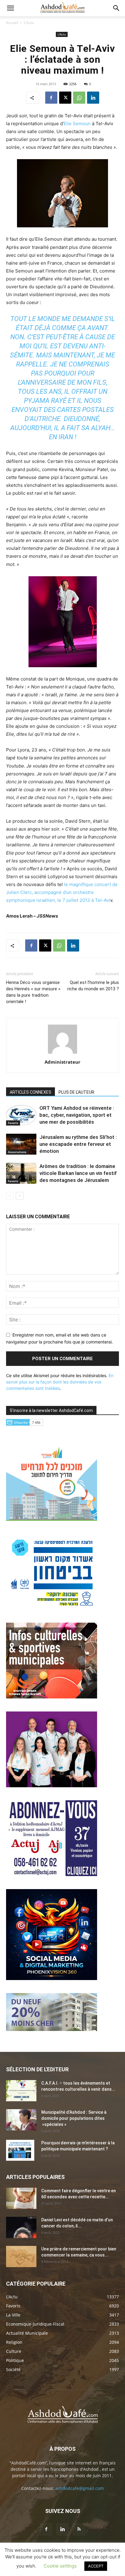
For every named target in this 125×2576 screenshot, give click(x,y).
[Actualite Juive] (52, 1874)
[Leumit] (52, 1786)
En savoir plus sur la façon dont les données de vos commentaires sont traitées (60, 1382)
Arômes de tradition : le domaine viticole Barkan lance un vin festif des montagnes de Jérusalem (78, 1173)
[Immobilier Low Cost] (52, 2029)
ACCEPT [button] (96, 2566)
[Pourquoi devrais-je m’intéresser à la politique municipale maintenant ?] (20, 2150)
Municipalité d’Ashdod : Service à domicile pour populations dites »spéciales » (74, 2118)
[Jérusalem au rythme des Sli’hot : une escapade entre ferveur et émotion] (21, 1144)
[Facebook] (51, 98)
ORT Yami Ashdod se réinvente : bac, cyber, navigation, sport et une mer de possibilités (77, 1115)
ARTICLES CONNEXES (30, 1092)
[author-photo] (62, 1054)
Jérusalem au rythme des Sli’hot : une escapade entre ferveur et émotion (78, 1144)
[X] (65, 98)
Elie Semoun (77, 124)
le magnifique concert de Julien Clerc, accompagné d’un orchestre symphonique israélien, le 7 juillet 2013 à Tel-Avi (62, 892)
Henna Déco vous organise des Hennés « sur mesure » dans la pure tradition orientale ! (33, 992)
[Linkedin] (93, 98)
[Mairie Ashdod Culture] (52, 1697)
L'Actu (29, 23)
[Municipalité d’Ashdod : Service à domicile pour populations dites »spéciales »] (21, 2120)
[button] (10, 8)
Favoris (13, 1123)
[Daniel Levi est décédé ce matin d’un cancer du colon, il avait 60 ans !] (21, 2227)
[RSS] (79, 2529)
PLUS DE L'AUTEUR (76, 1092)
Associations (17, 1152)
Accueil (12, 23)
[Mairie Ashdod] (52, 1608)
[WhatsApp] (79, 98)
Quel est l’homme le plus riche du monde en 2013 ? (93, 986)
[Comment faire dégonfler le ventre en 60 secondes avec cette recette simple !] (21, 2198)
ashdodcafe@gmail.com (79, 2488)
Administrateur (62, 1062)
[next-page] (20, 1196)
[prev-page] (10, 1196)
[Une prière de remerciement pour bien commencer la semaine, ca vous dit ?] (21, 2257)
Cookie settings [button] (60, 2566)
